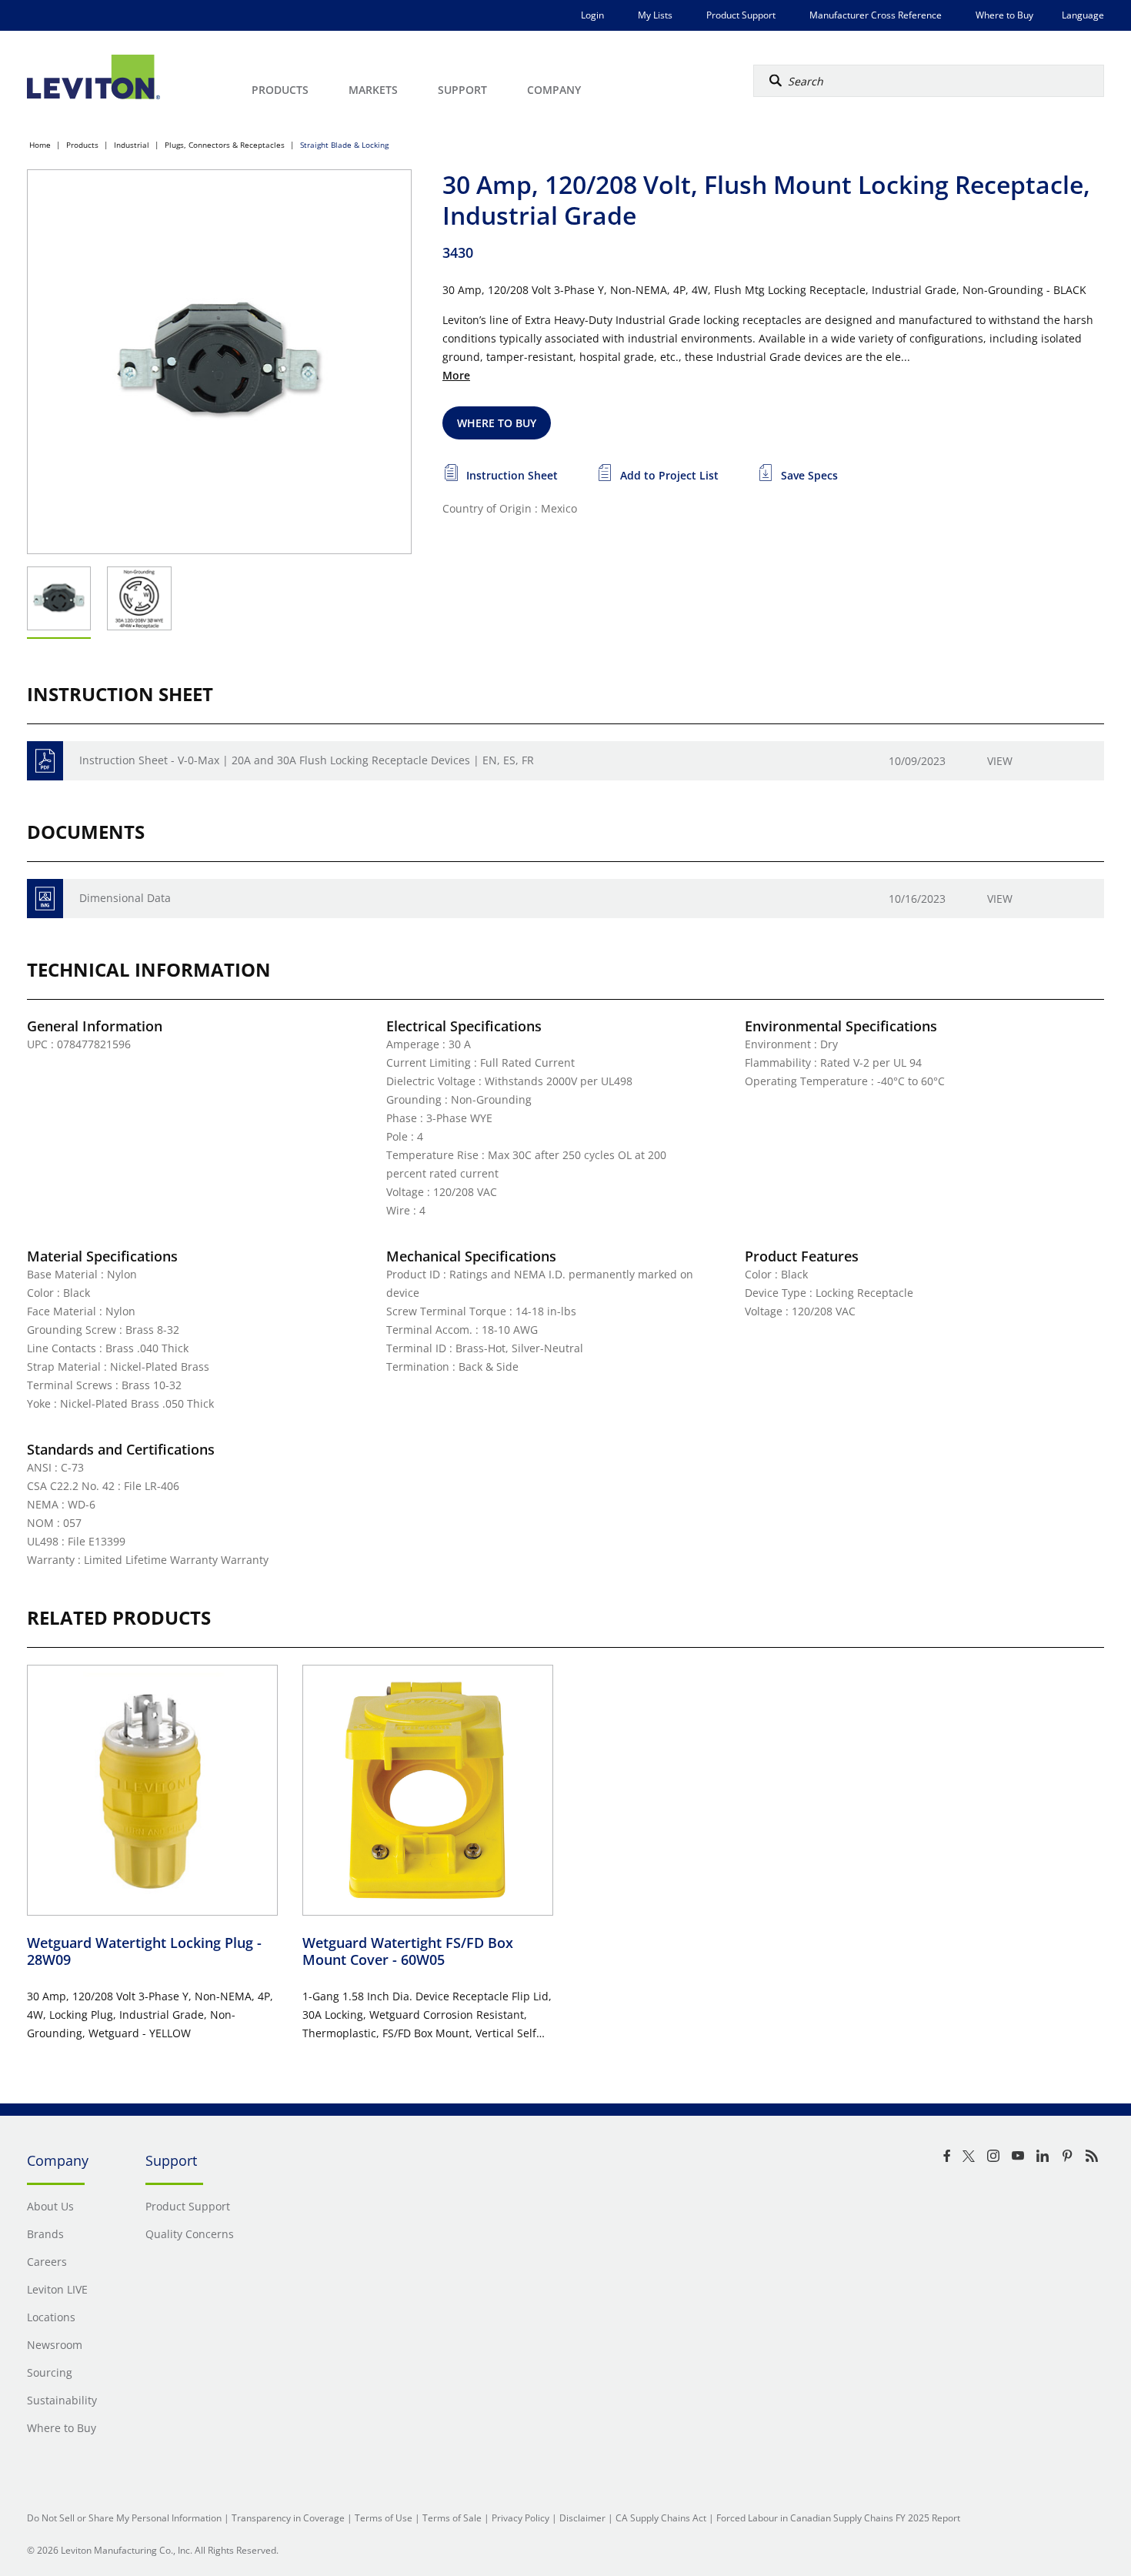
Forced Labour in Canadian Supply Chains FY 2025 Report (838, 2518)
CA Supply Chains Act (661, 2518)
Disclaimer (582, 2518)
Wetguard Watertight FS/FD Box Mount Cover (408, 1951)
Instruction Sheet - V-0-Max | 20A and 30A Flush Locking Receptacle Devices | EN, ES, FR (307, 760)
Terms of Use (384, 2518)
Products (82, 145)
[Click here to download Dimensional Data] (45, 899)
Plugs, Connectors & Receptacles (225, 145)
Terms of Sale (452, 2518)
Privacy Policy (520, 2518)
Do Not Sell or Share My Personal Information (124, 2518)
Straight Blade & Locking (344, 145)
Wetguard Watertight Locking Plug (144, 1951)
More (456, 375)
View (1000, 761)
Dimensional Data (125, 898)
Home (40, 145)
